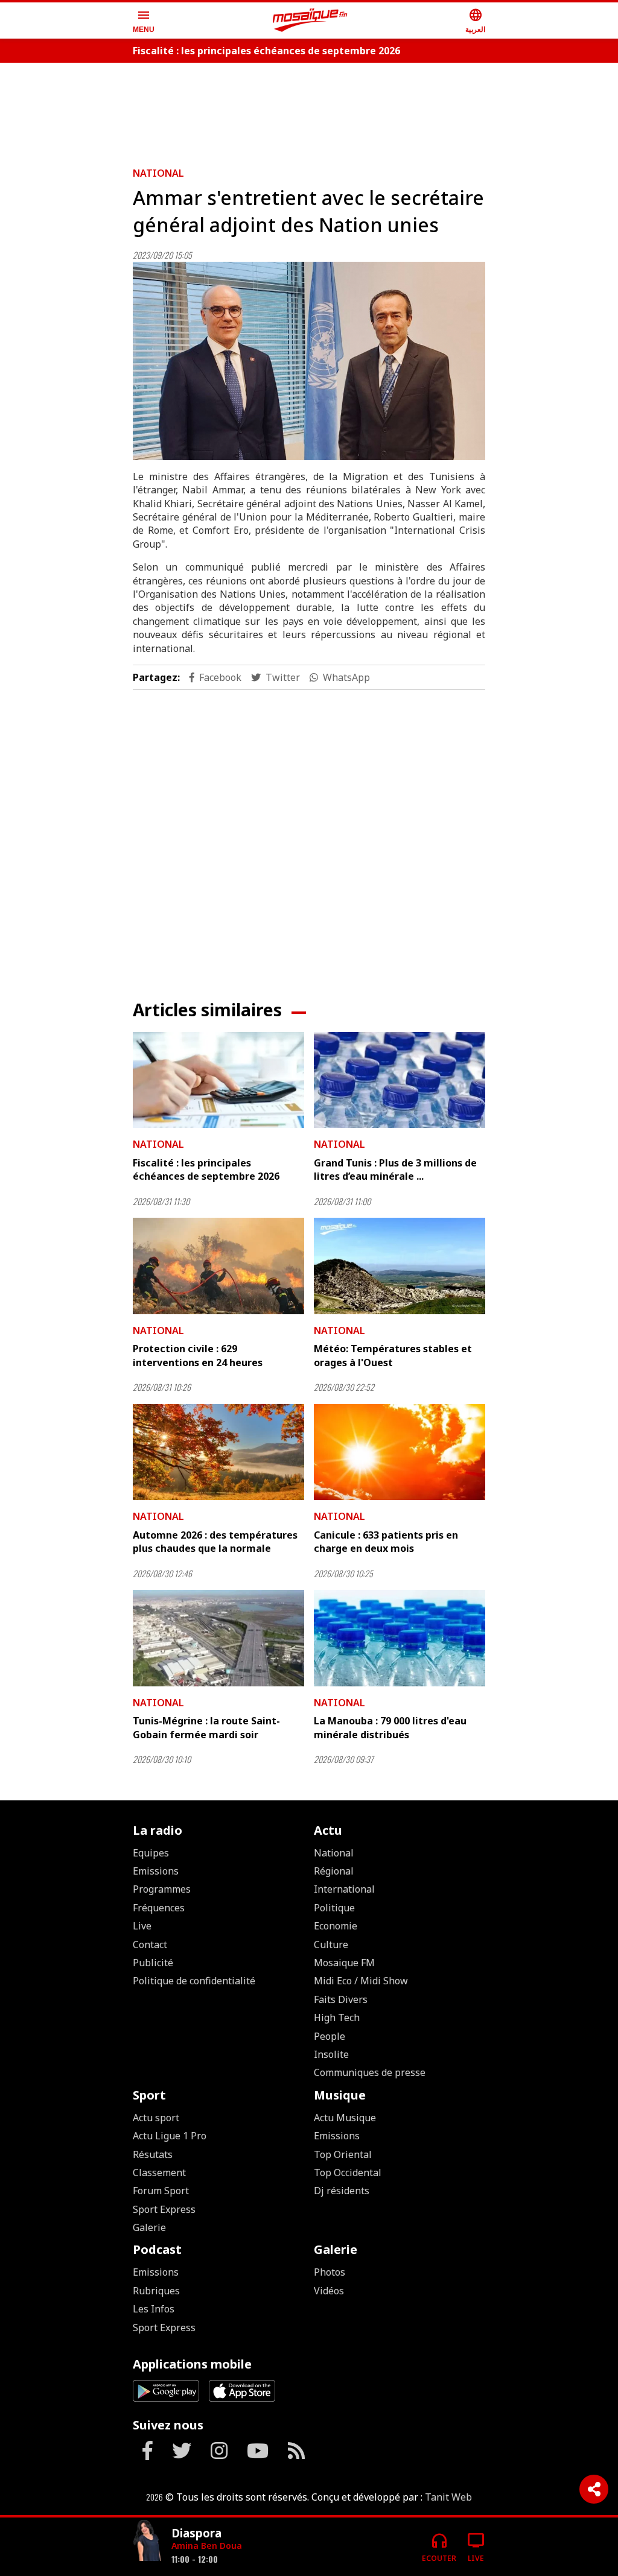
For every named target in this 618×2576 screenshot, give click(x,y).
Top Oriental (343, 2154)
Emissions (156, 1871)
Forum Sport (161, 2191)
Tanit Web (448, 2497)
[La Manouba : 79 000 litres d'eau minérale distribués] (400, 1638)
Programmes (162, 1889)
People (330, 2036)
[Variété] (147, 2542)
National (158, 173)
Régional (334, 1871)
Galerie (149, 2227)
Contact (150, 1945)
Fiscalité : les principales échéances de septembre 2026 (266, 51)
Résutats (153, 2154)
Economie (336, 1926)
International (344, 1889)
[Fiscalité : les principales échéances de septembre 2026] (218, 1080)
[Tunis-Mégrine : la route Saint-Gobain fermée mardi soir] (218, 1638)
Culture (331, 1945)
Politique (334, 1908)
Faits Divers (341, 1999)
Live (142, 1926)
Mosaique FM (344, 1963)
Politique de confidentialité (194, 1981)
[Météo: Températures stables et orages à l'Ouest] (400, 1266)
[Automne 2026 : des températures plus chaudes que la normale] (218, 1452)
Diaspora (196, 2533)
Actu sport (156, 2118)
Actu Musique (345, 2118)
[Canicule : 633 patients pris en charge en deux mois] (400, 1452)
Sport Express (164, 2209)
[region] (309, 110)
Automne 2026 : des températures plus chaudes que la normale (215, 1542)
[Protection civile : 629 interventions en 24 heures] (218, 1266)
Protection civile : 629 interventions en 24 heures (198, 1355)
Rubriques (156, 2291)
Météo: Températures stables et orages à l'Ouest (393, 1355)
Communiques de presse (370, 2072)
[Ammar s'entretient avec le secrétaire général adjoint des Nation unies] (309, 361)
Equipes (151, 1853)
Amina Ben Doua (207, 2546)
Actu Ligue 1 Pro (170, 2136)
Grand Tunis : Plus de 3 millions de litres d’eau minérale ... (395, 1169)
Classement (159, 2173)
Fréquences (159, 1908)
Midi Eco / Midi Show (361, 1981)
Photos (330, 2272)
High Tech (337, 2017)
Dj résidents (342, 2191)
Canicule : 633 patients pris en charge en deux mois (386, 1542)
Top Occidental (348, 2173)
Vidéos (329, 2291)
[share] (594, 2489)
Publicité (153, 1963)
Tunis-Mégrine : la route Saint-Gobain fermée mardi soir (206, 1727)
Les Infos (154, 2309)
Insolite (331, 2054)
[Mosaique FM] (310, 21)
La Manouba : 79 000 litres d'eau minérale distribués (390, 1727)
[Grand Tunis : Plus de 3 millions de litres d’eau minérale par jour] (400, 1080)
